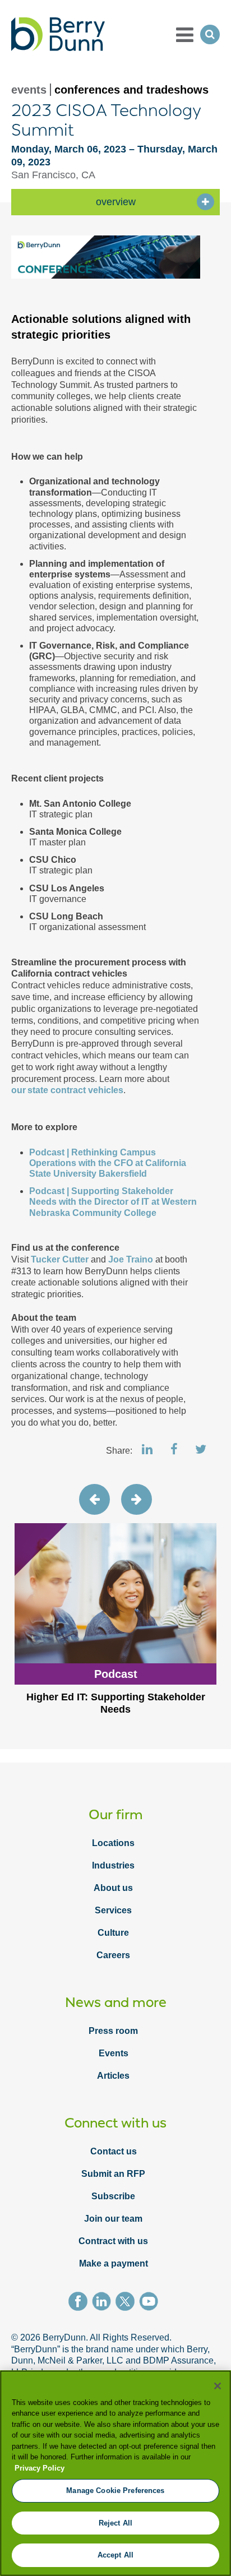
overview (116, 202)
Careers (113, 1955)
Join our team (113, 2219)
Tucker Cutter (61, 1259)
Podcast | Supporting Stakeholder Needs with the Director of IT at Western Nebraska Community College (113, 1202)
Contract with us (113, 2241)
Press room (113, 2031)
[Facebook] (80, 2303)
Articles (113, 2076)
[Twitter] (127, 2303)
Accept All (115, 2555)
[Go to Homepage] (58, 34)
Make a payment (114, 2263)
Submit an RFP (113, 2174)
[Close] (218, 2386)
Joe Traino (131, 1259)
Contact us (114, 2151)
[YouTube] (151, 2303)
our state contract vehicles (67, 1090)
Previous (94, 1499)
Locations (113, 1843)
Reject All (115, 2523)
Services (113, 1910)
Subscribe (113, 2196)
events (29, 90)
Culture (113, 1933)
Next (137, 1499)
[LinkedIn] (104, 2303)
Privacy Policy (40, 2468)
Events (114, 2053)
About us (113, 1888)
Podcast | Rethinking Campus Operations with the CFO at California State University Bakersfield (108, 1163)
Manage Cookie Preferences (115, 2491)
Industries (113, 1865)
